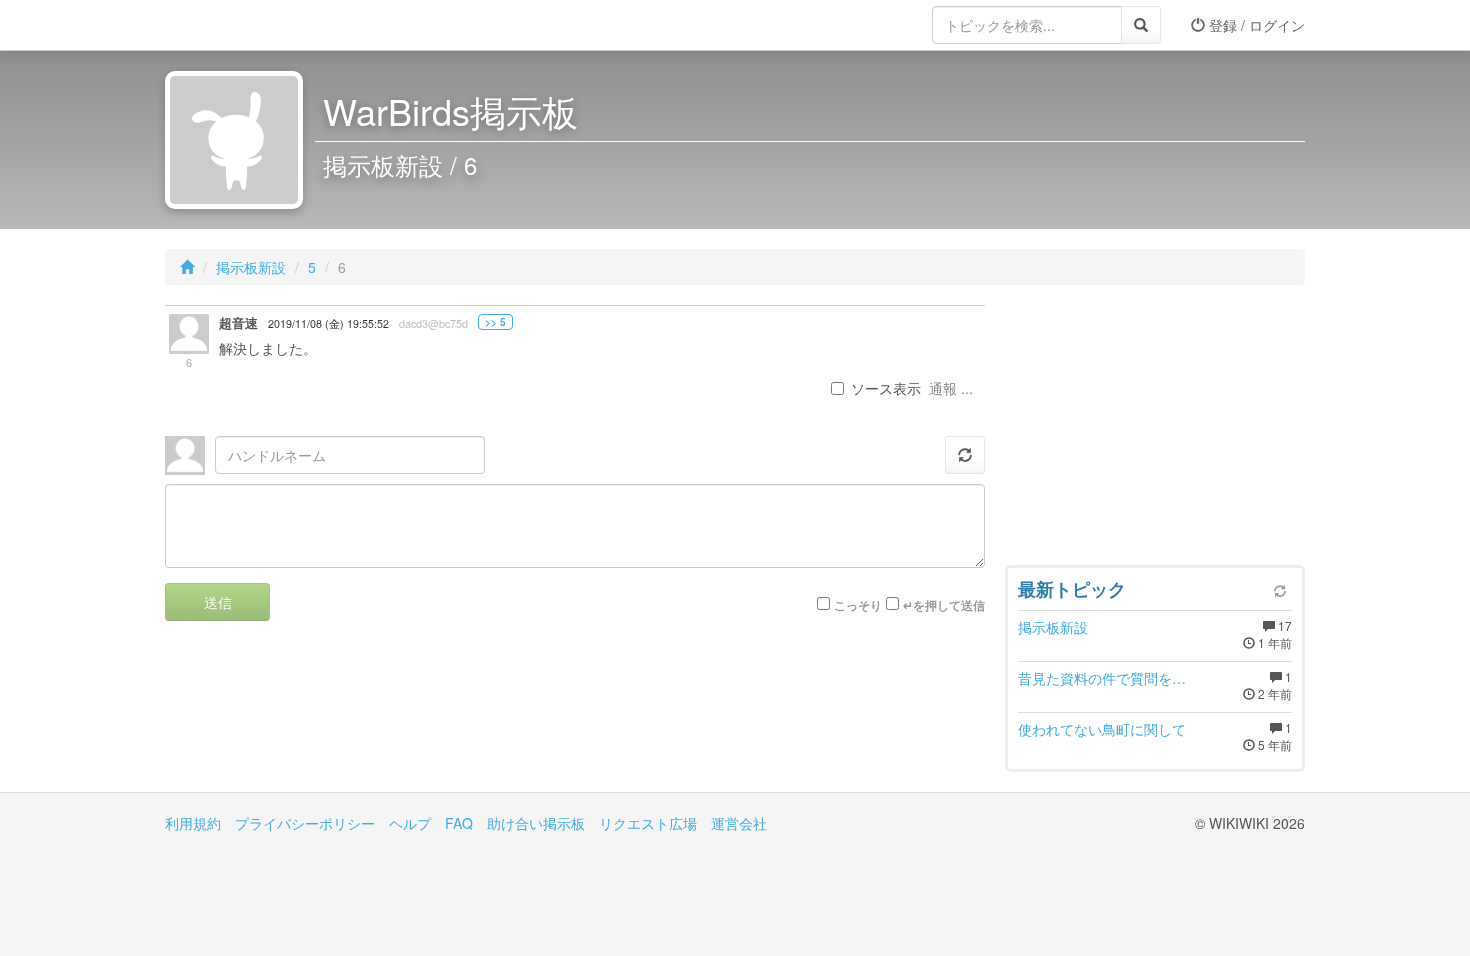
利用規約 (193, 823)
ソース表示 (886, 388)
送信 (218, 602)
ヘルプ (410, 823)
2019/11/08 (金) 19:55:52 (328, 323)
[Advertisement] (1155, 430)
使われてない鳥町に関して (1102, 729)
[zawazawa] (245, 25)
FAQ (459, 823)
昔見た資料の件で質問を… (1102, 678)
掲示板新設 (251, 267)
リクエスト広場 (648, 823)
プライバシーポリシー (305, 823)
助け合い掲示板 (536, 823)
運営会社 (739, 823)
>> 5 (495, 322)
